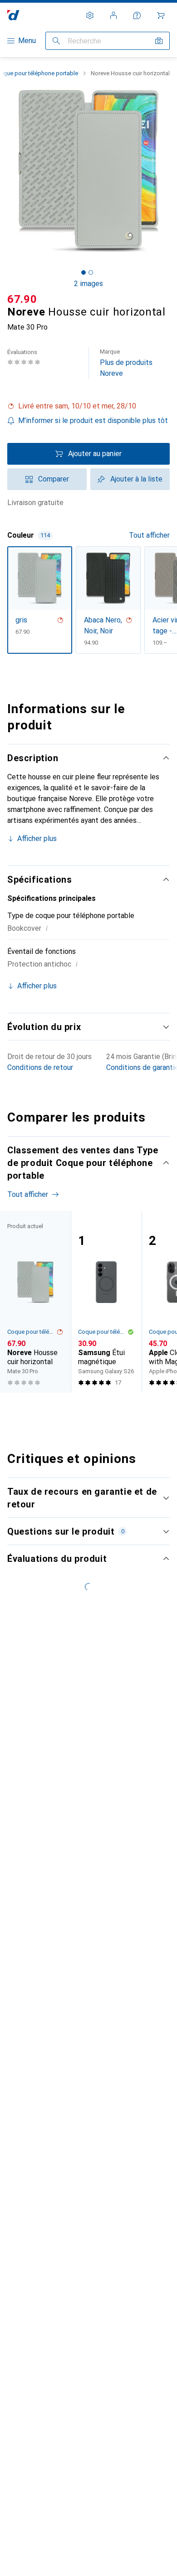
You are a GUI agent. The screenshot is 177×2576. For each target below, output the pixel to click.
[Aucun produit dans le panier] (161, 15)
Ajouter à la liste (136, 479)
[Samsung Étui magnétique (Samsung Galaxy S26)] (106, 1302)
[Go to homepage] (13, 15)
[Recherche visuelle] (159, 41)
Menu (27, 41)
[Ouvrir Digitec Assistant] (137, 15)
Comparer (54, 479)
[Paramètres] (90, 15)
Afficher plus (37, 838)
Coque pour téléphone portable (32, 1332)
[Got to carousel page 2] (91, 272)
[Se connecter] (113, 15)
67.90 (22, 299)
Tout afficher (149, 535)
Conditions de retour (40, 1067)
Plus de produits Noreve (126, 363)
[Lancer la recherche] (56, 41)
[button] (88, 406)
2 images (88, 284)
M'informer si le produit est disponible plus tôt (93, 420)
